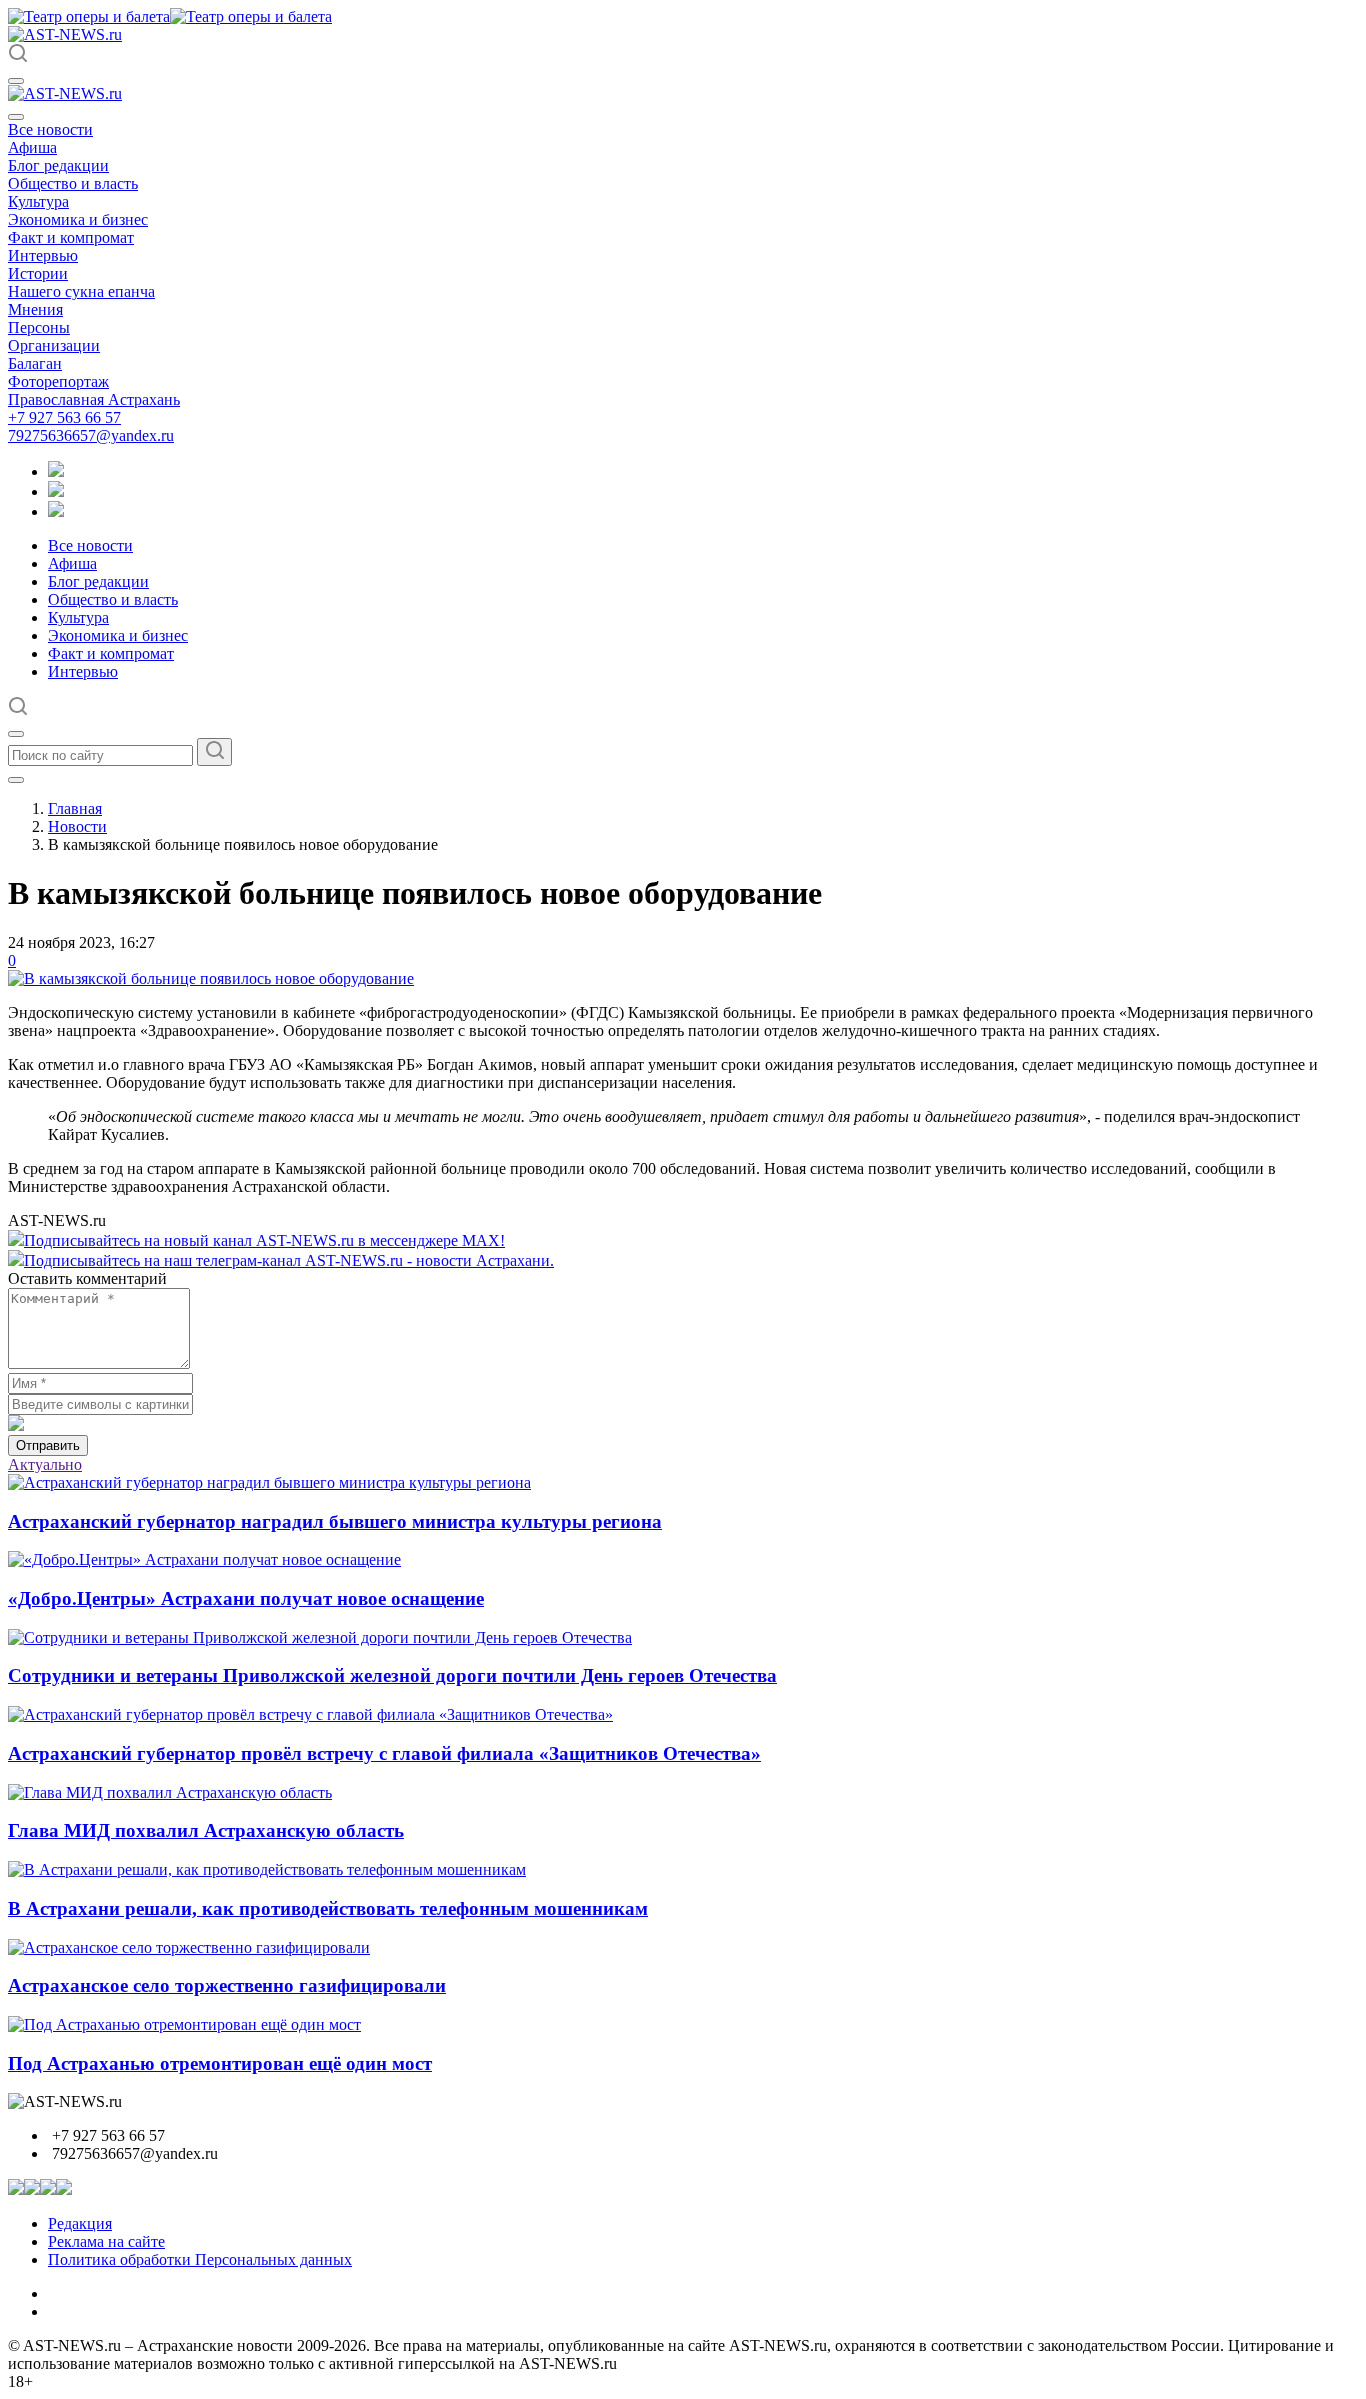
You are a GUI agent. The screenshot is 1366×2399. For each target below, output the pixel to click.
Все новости (50, 129)
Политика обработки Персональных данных (200, 2259)
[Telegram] (56, 471)
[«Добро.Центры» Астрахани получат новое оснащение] (204, 1559)
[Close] (16, 117)
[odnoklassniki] (56, 491)
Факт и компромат (71, 237)
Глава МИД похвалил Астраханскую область (206, 1830)
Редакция (80, 2223)
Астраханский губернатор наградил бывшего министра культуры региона (335, 1521)
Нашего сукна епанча (81, 291)
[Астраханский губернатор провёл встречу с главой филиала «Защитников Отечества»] (310, 1714)
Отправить (48, 1445)
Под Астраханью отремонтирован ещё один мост (220, 2063)
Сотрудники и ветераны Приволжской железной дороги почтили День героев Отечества (392, 1675)
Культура (38, 201)
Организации (54, 345)
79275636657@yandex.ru (91, 435)
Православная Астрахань (94, 399)
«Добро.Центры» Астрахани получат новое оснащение (246, 1598)
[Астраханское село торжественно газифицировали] (189, 1947)
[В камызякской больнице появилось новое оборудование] (211, 978)
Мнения (35, 309)
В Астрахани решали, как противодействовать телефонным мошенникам (328, 1908)
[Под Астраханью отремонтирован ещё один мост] (184, 2024)
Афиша (32, 147)
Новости (77, 826)
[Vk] (56, 511)
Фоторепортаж (58, 381)
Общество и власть (73, 183)
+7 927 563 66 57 (64, 417)
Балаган (35, 363)
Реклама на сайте (106, 2241)
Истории (38, 273)
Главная (75, 808)
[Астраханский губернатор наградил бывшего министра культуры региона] (269, 1482)
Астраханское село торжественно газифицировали (227, 1985)
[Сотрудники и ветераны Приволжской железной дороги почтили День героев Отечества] (320, 1637)
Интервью (43, 255)
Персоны (39, 327)
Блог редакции (58, 165)
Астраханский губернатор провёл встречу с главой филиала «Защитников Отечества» (384, 1753)
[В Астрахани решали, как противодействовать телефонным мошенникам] (267, 1869)
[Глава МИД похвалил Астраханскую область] (170, 1792)
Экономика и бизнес (78, 219)
